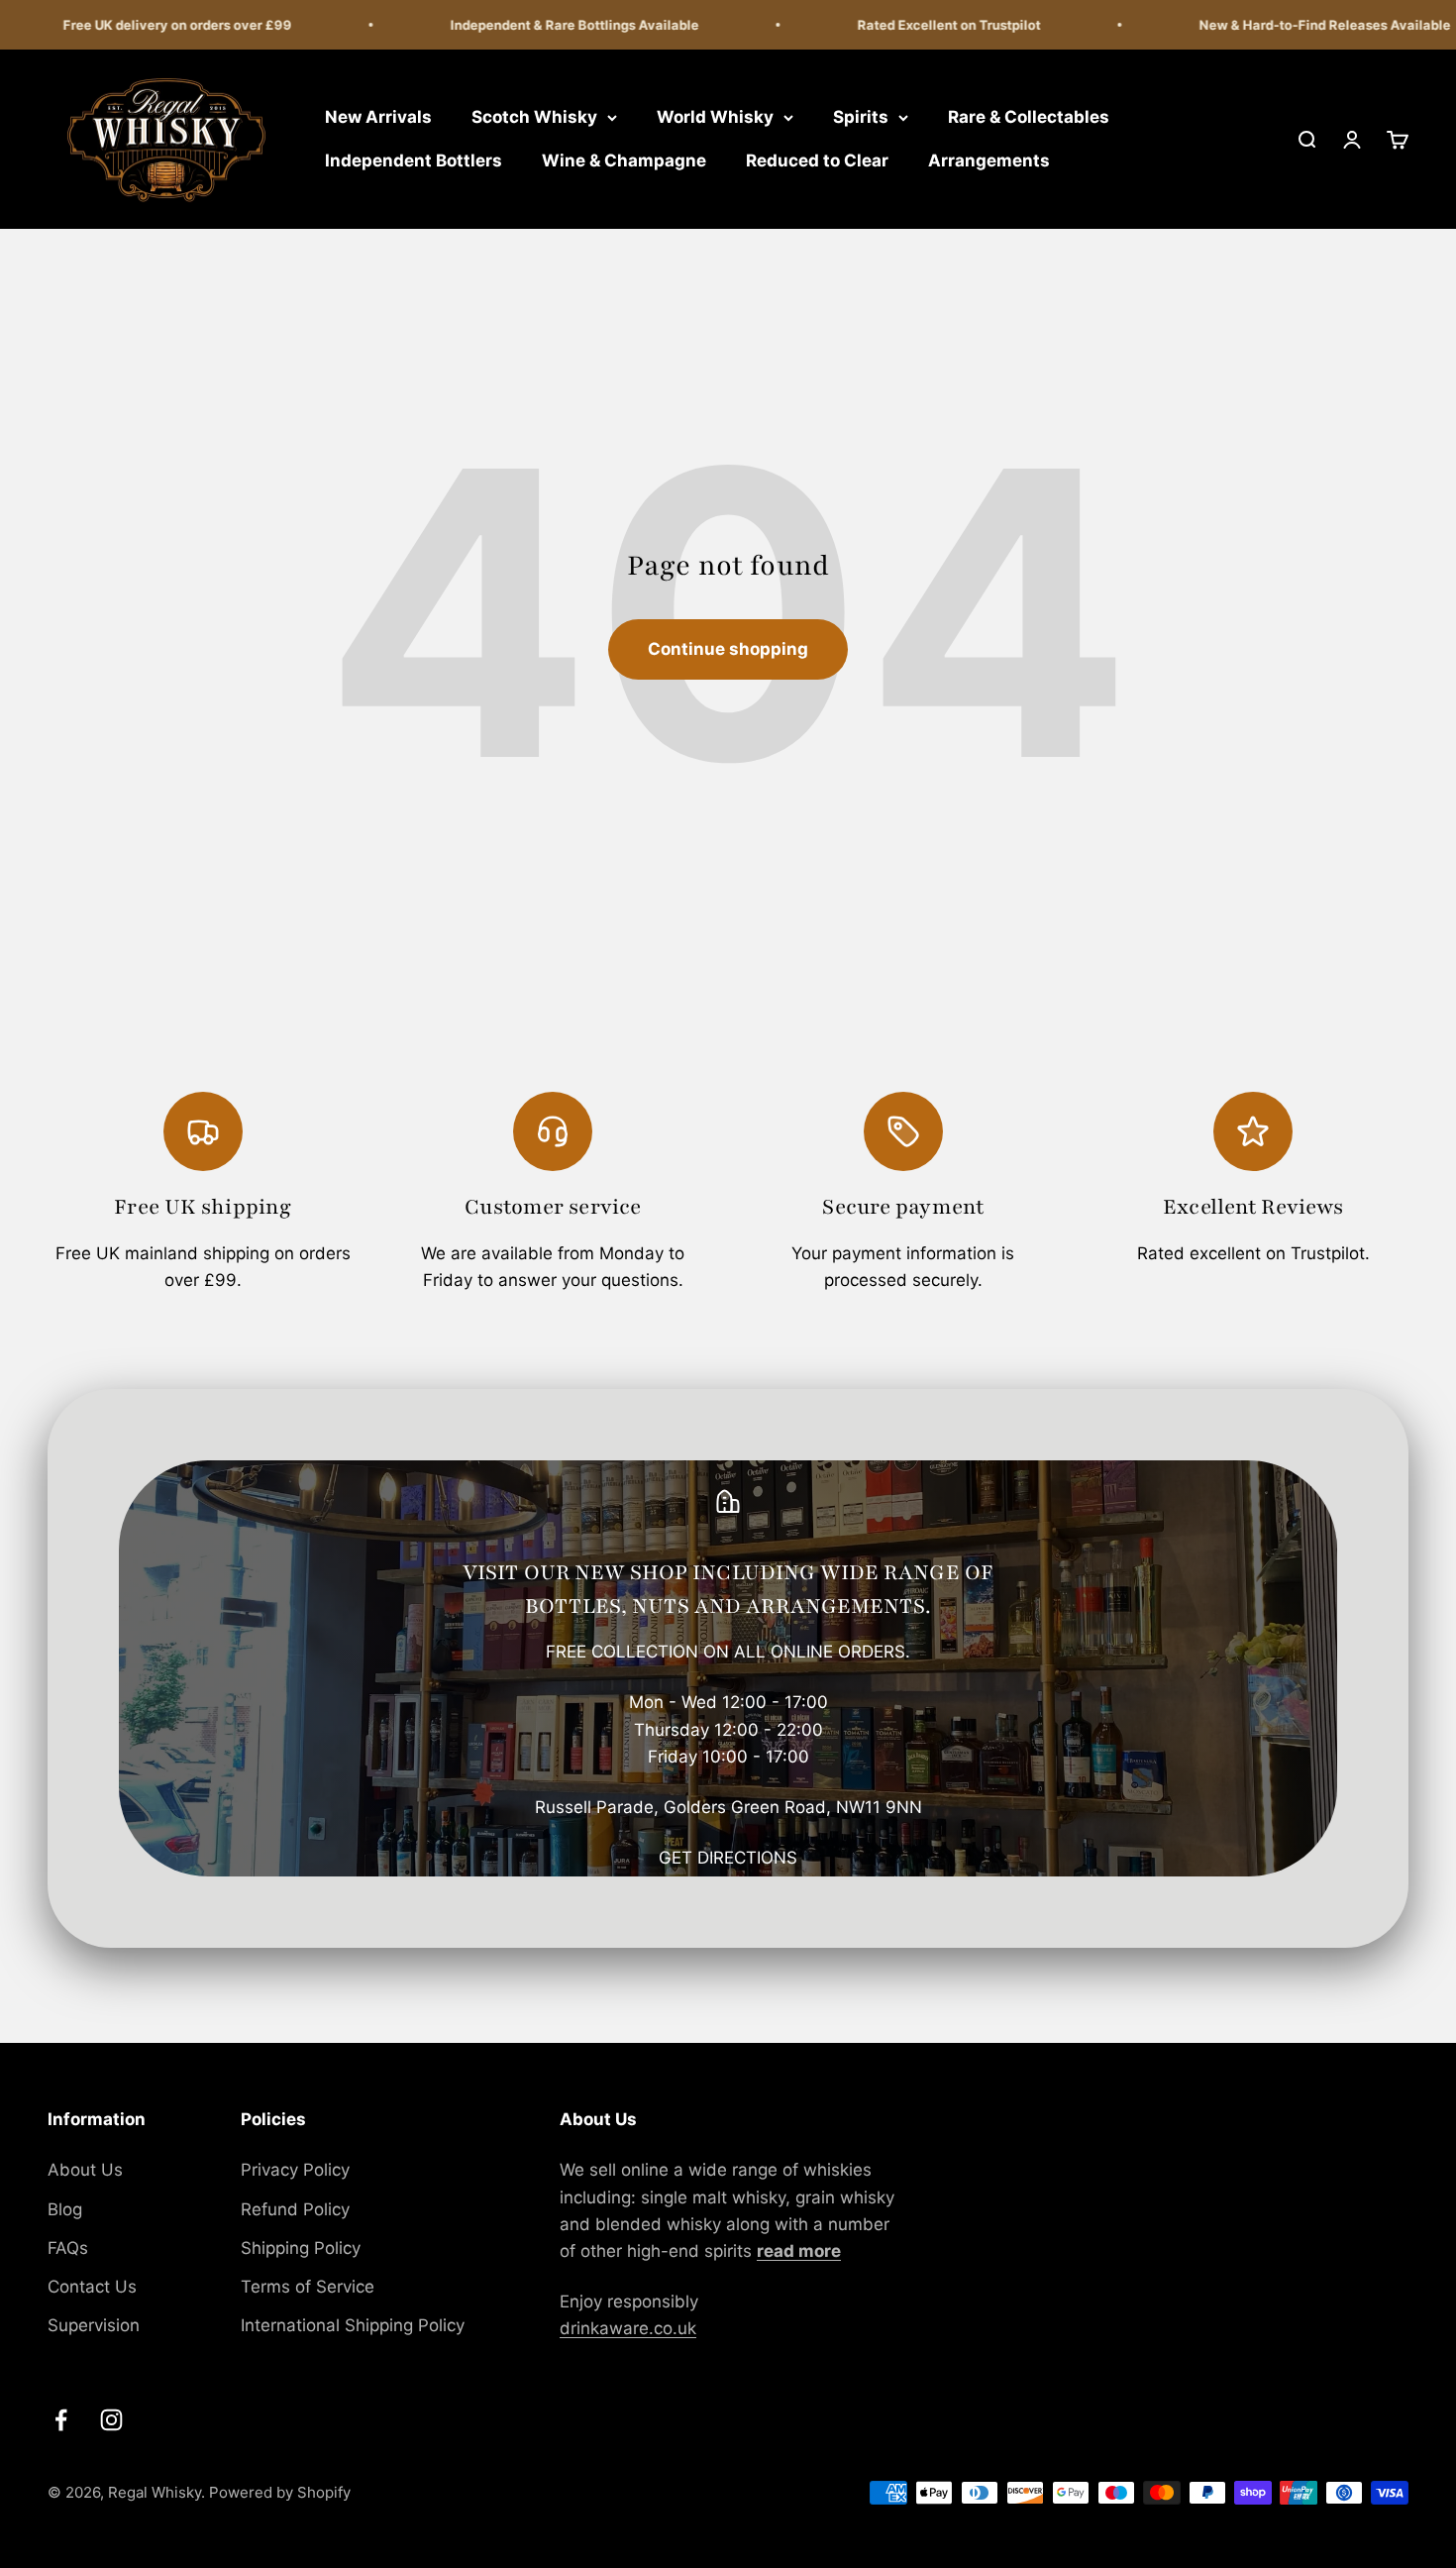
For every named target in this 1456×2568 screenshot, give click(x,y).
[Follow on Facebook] (61, 2420)
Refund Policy (295, 2209)
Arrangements (989, 160)
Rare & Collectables (1029, 117)
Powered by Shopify (280, 2492)
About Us (85, 2170)
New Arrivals (378, 117)
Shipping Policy (301, 2248)
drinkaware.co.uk (628, 2328)
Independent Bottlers (414, 160)
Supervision (94, 2325)
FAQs (68, 2248)
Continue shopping (728, 649)
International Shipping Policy (353, 2325)
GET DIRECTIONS (728, 1858)
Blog (65, 2209)
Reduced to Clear (817, 160)
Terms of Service (308, 2287)
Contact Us (92, 2287)
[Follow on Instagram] (111, 2420)
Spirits (861, 117)
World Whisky (715, 117)
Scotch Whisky (534, 117)
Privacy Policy (295, 2170)
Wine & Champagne (624, 160)
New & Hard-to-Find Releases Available (1299, 25)
